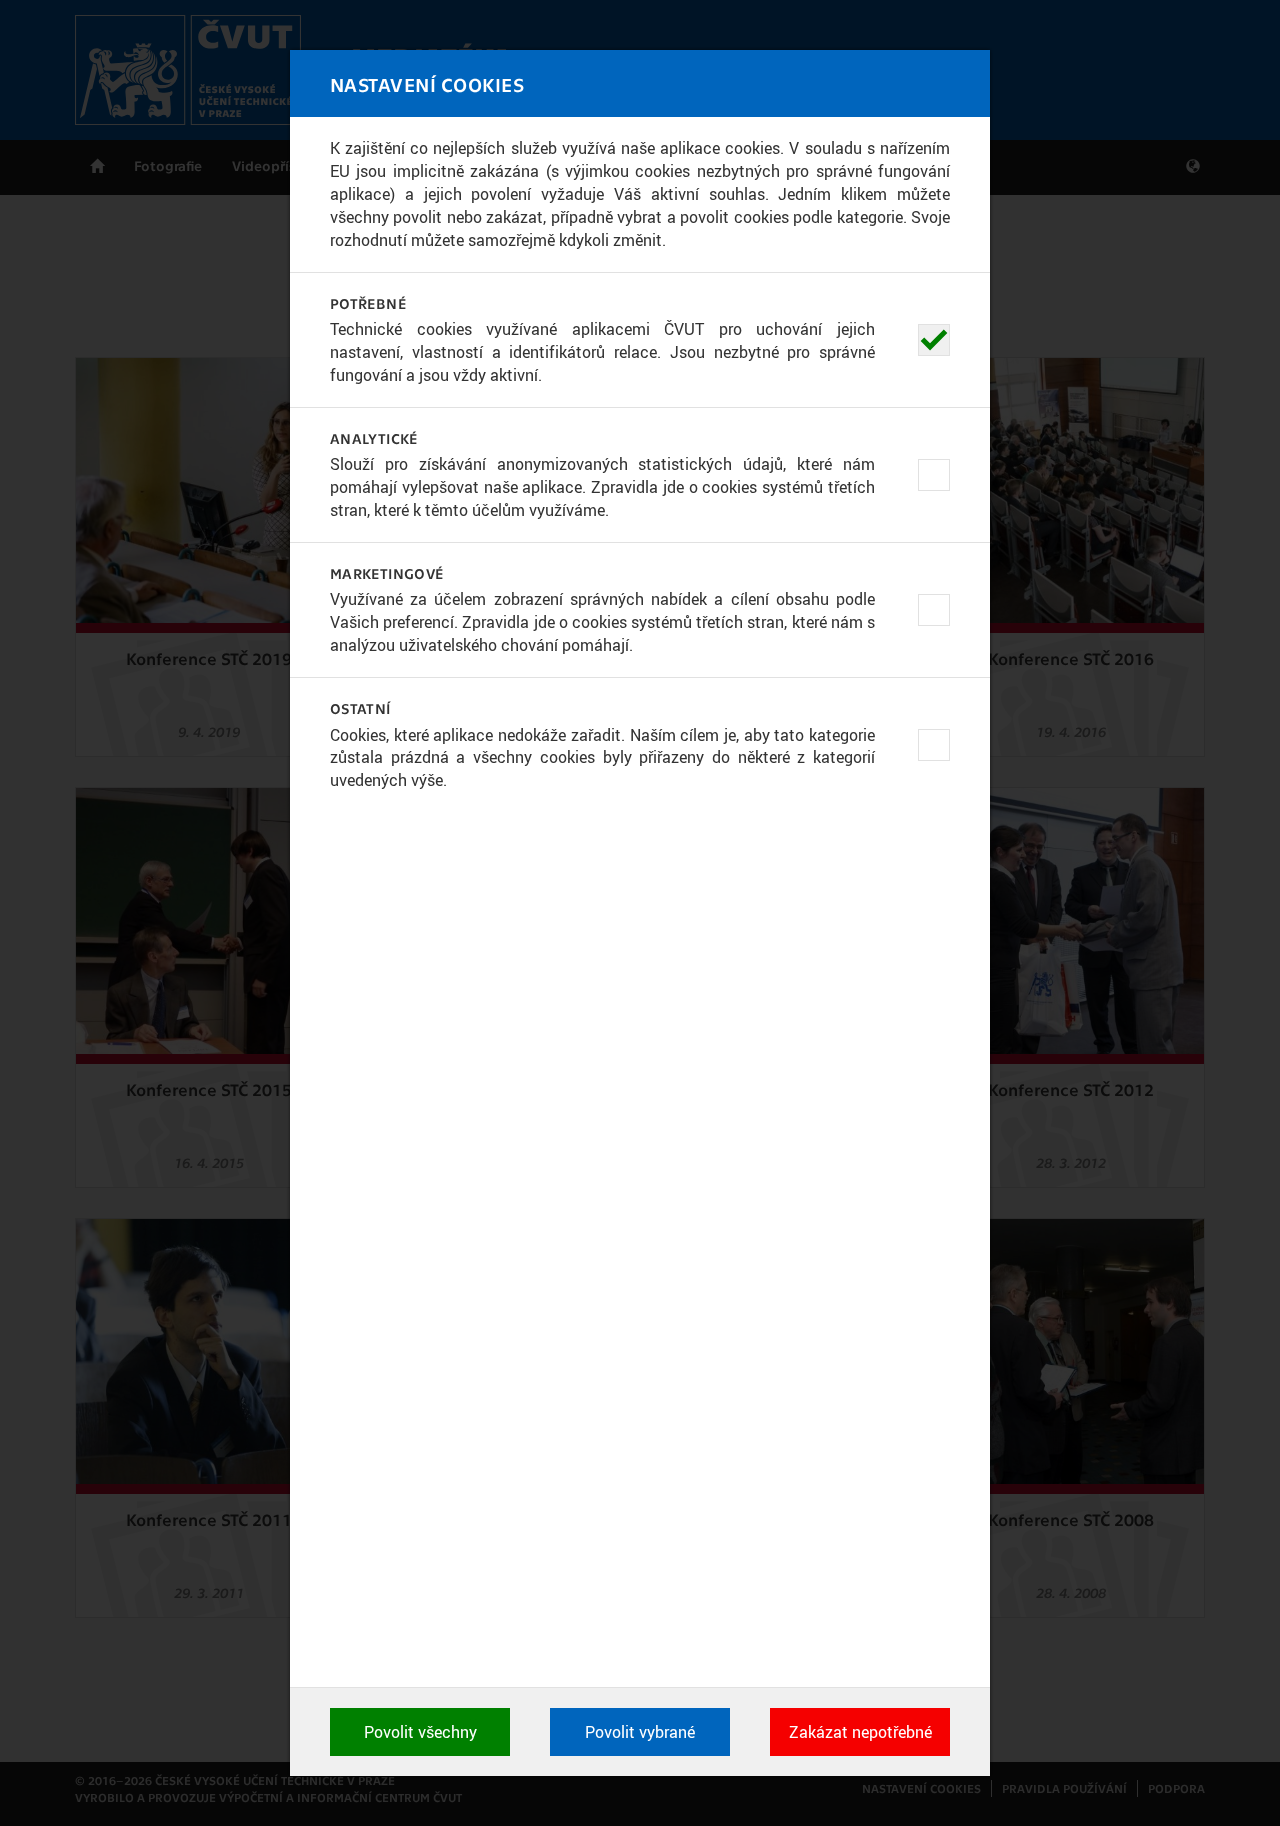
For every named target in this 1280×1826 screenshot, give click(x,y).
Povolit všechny (420, 1732)
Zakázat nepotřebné (860, 1732)
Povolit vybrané (640, 1732)
